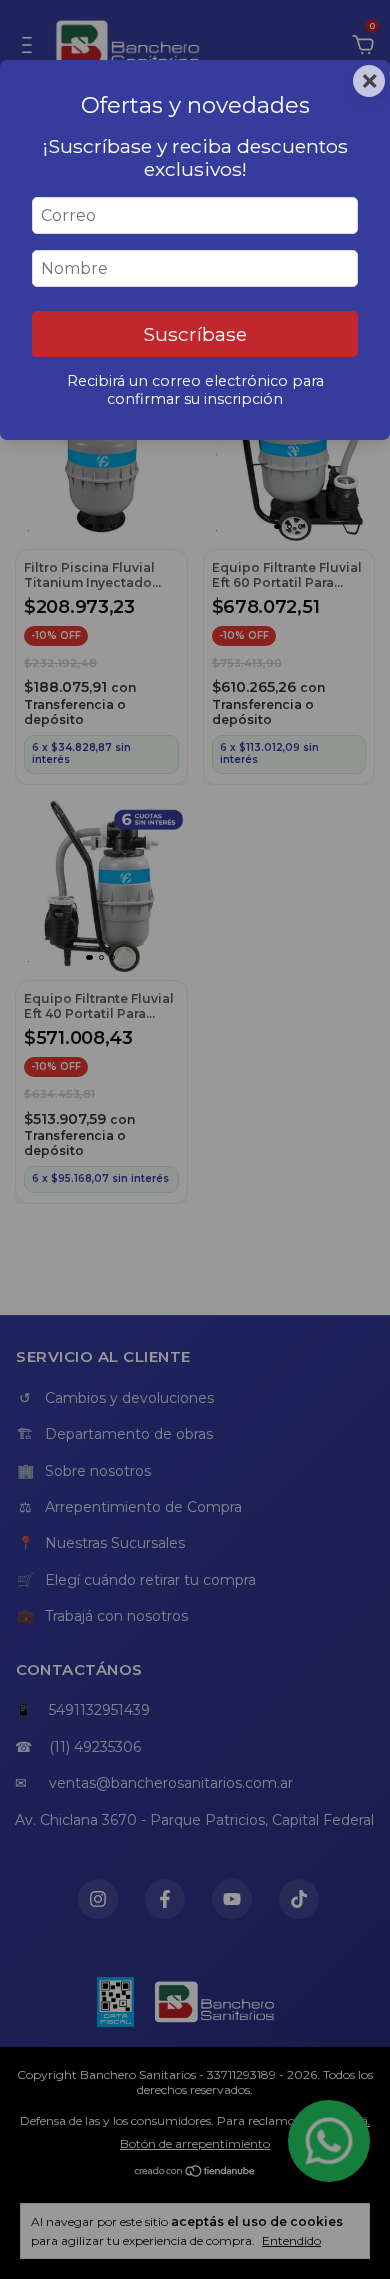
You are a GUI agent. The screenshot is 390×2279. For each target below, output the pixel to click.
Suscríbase (195, 334)
